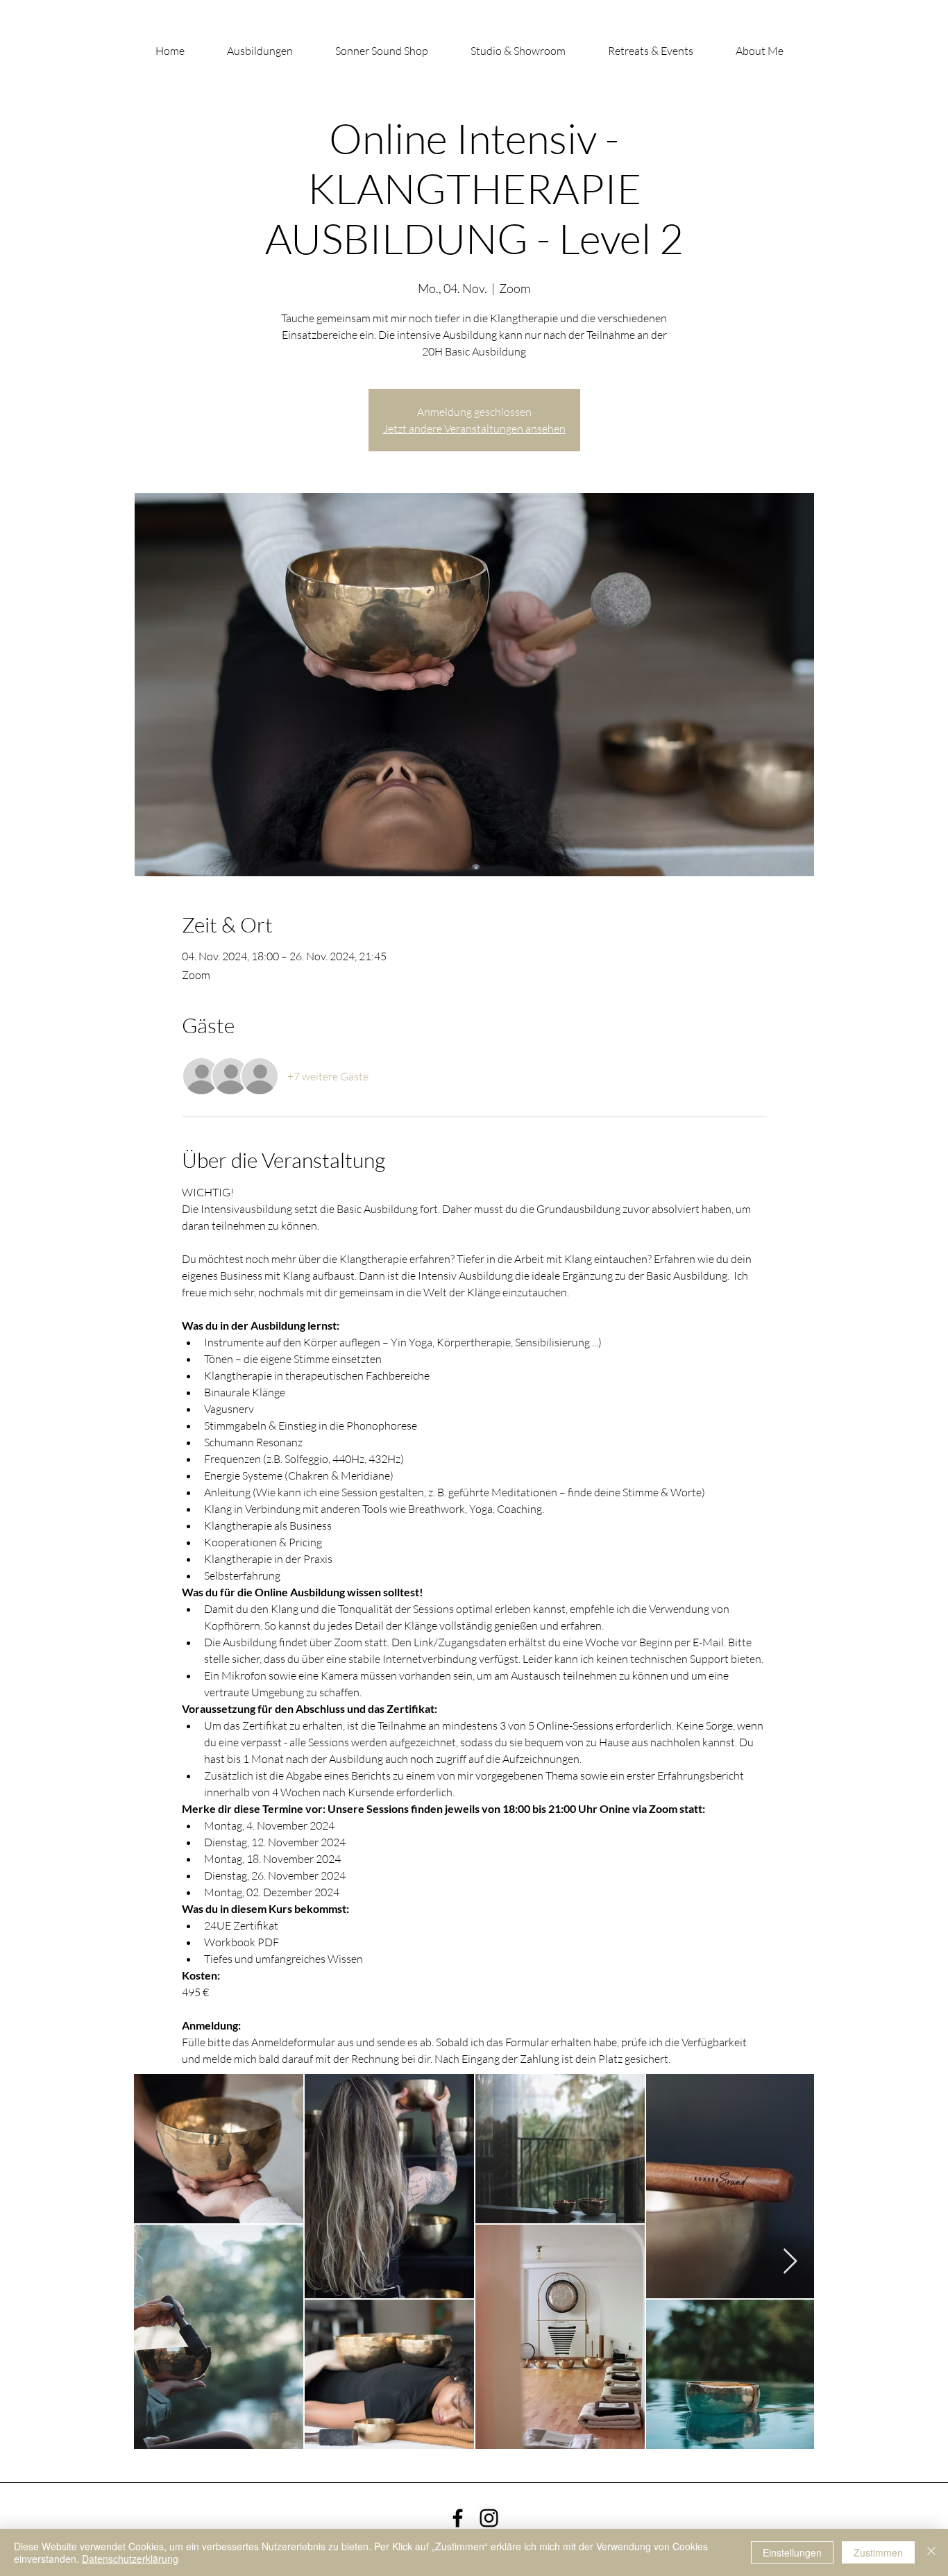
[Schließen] (931, 2552)
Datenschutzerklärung (130, 2559)
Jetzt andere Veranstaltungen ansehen (474, 428)
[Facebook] (458, 2518)
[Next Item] (790, 2262)
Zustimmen (878, 2552)
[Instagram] (489, 2518)
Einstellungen (792, 2552)
